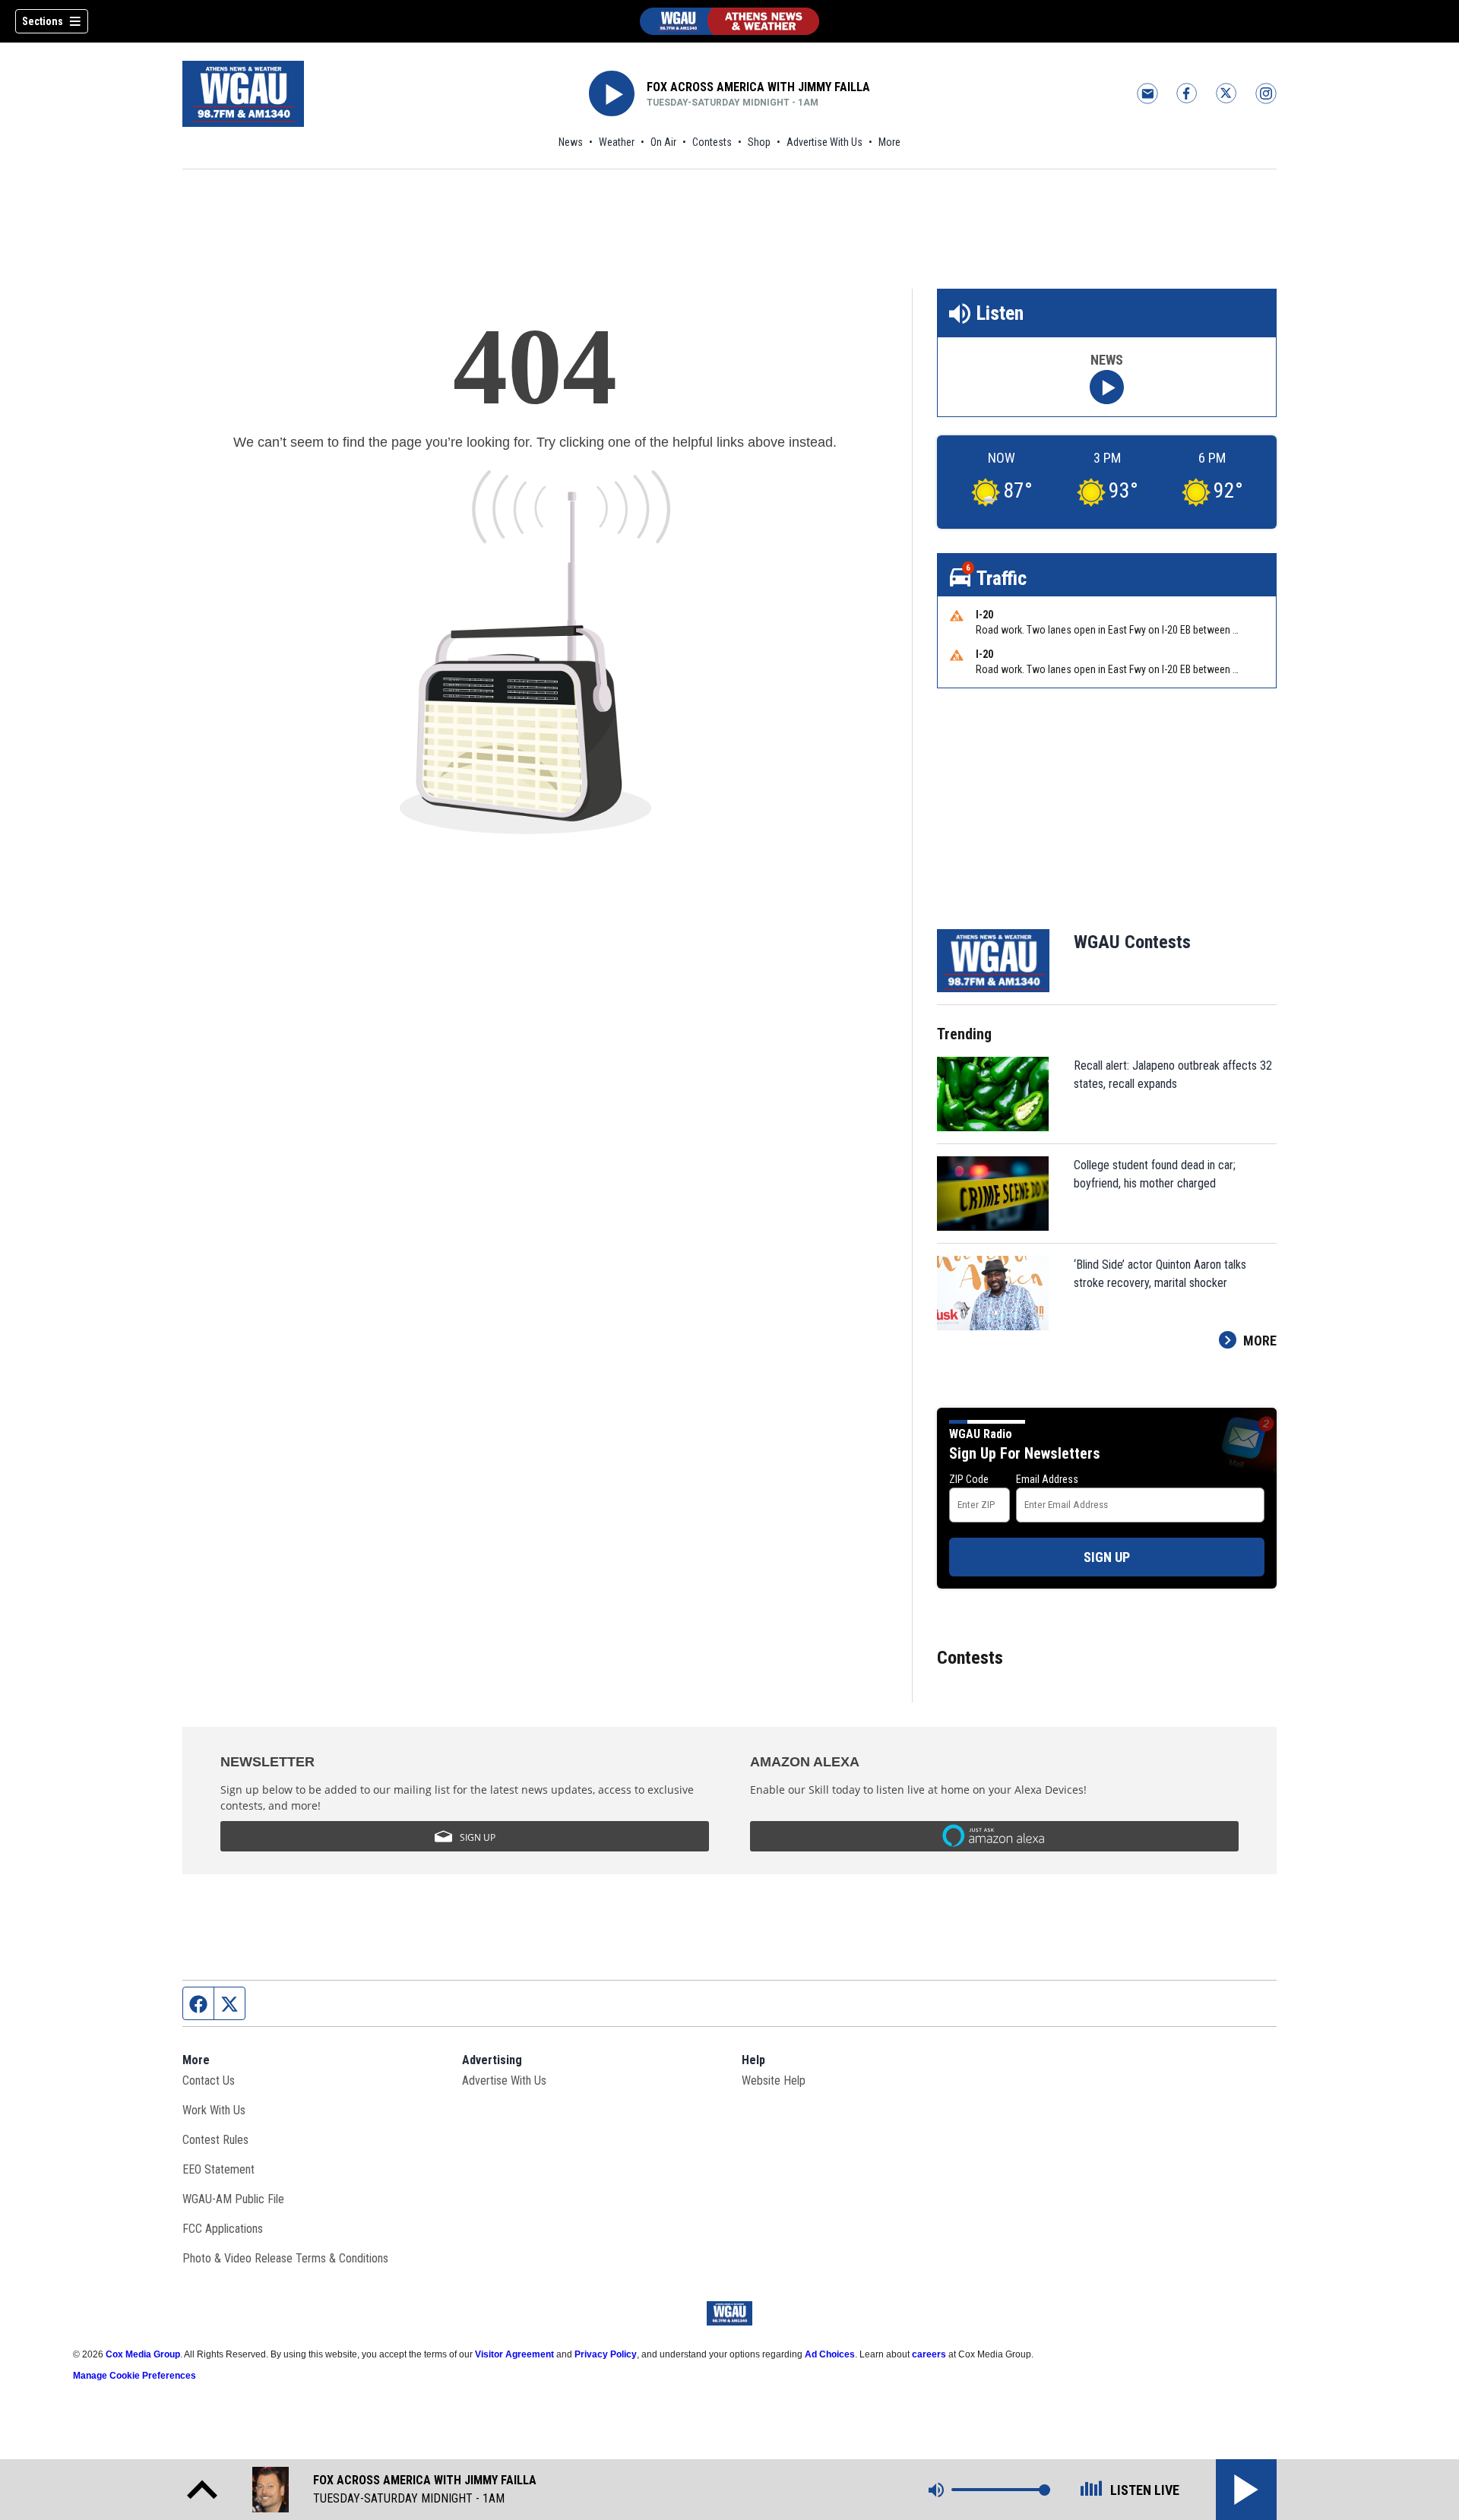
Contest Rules (215, 2140)
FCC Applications (223, 2229)
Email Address (1047, 1479)
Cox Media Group (143, 2354)
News (571, 142)
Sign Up (1107, 1557)
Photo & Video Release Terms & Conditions (285, 2258)
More (889, 142)
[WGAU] (729, 21)
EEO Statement (218, 2169)
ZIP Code (969, 1479)
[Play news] (1107, 387)
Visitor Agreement (514, 2354)
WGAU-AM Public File (233, 2199)
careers (929, 2354)
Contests (712, 142)
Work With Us (214, 2110)
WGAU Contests (1132, 942)
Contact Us (209, 2081)
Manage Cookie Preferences (135, 2376)
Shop (759, 142)
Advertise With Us (824, 142)
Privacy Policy (606, 2354)
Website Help (774, 2081)
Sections (43, 21)
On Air (663, 142)
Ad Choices (830, 2354)
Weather (617, 142)
